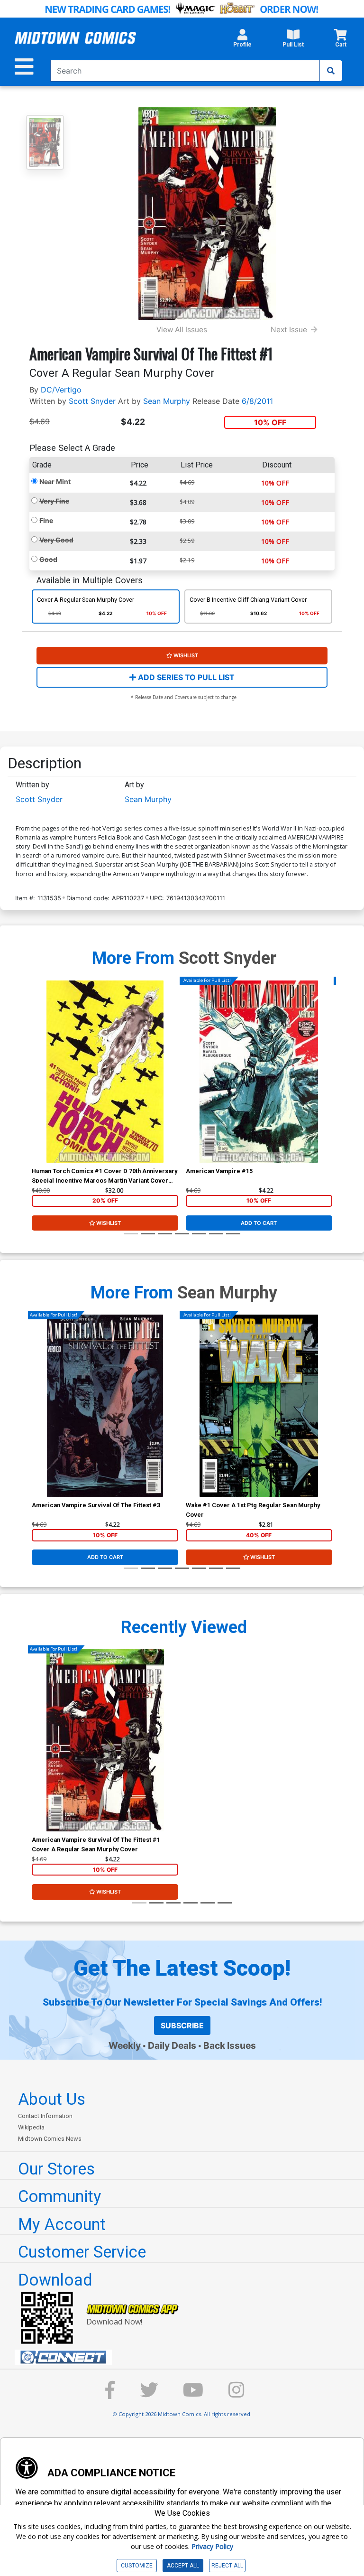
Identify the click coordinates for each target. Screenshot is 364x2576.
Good (48, 559)
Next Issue (289, 330)
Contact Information (45, 2116)
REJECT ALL (227, 2566)
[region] (36, 1083)
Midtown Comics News (50, 2139)
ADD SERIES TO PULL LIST (185, 677)
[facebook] (110, 2394)
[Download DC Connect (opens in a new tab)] (186, 2357)
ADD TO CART (259, 1223)
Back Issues (230, 2045)
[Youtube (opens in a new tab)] (193, 2394)
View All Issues (182, 330)
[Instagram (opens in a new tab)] (237, 2394)
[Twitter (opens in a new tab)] (149, 2394)
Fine (46, 520)
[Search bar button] (331, 71)
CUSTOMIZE (137, 2566)
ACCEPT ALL (183, 2566)
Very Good (56, 540)
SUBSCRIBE (182, 2025)
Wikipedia (31, 2127)
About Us (52, 2099)
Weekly (125, 2045)
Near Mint (55, 481)
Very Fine (54, 501)
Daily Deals (172, 2045)
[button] (242, 41)
